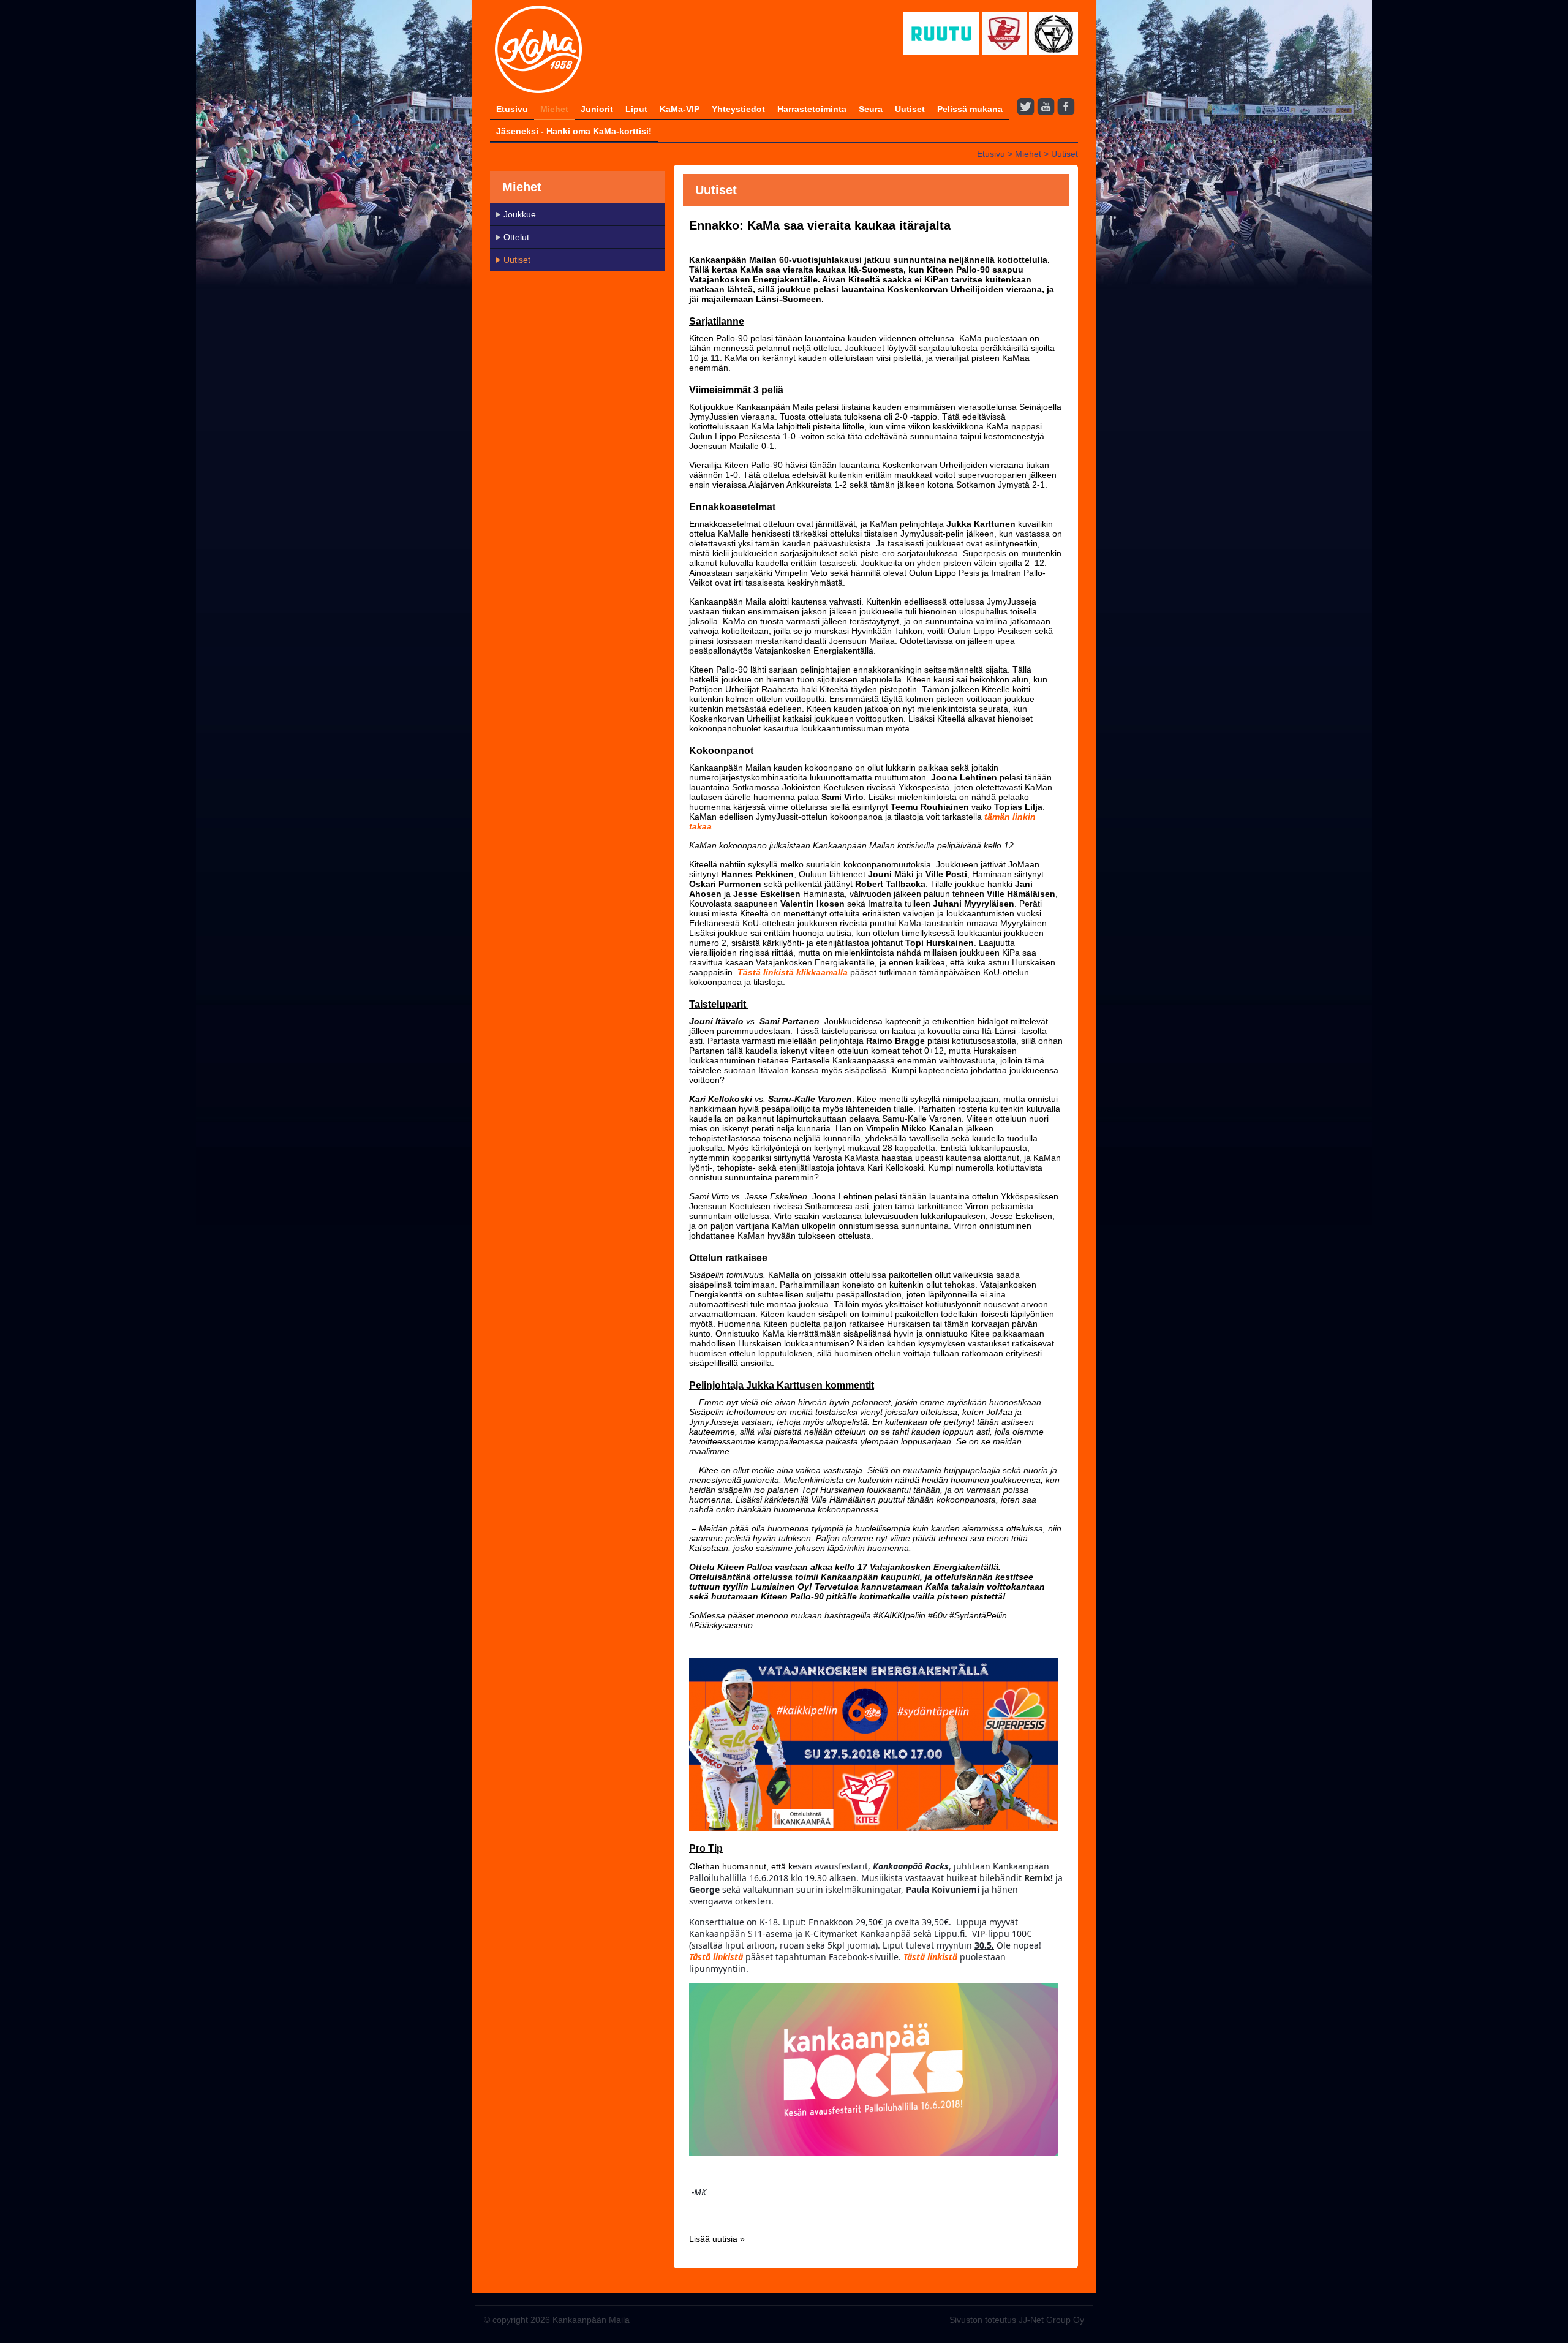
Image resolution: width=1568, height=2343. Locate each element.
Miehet (554, 109)
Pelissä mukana (970, 109)
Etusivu (512, 109)
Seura (871, 109)
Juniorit (597, 109)
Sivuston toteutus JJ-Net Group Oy (1017, 2320)
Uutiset (910, 109)
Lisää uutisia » (717, 2239)
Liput (636, 109)
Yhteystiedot (738, 109)
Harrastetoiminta (812, 109)
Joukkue (520, 214)
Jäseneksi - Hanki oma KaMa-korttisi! (574, 131)
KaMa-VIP (680, 109)
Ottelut (516, 237)
